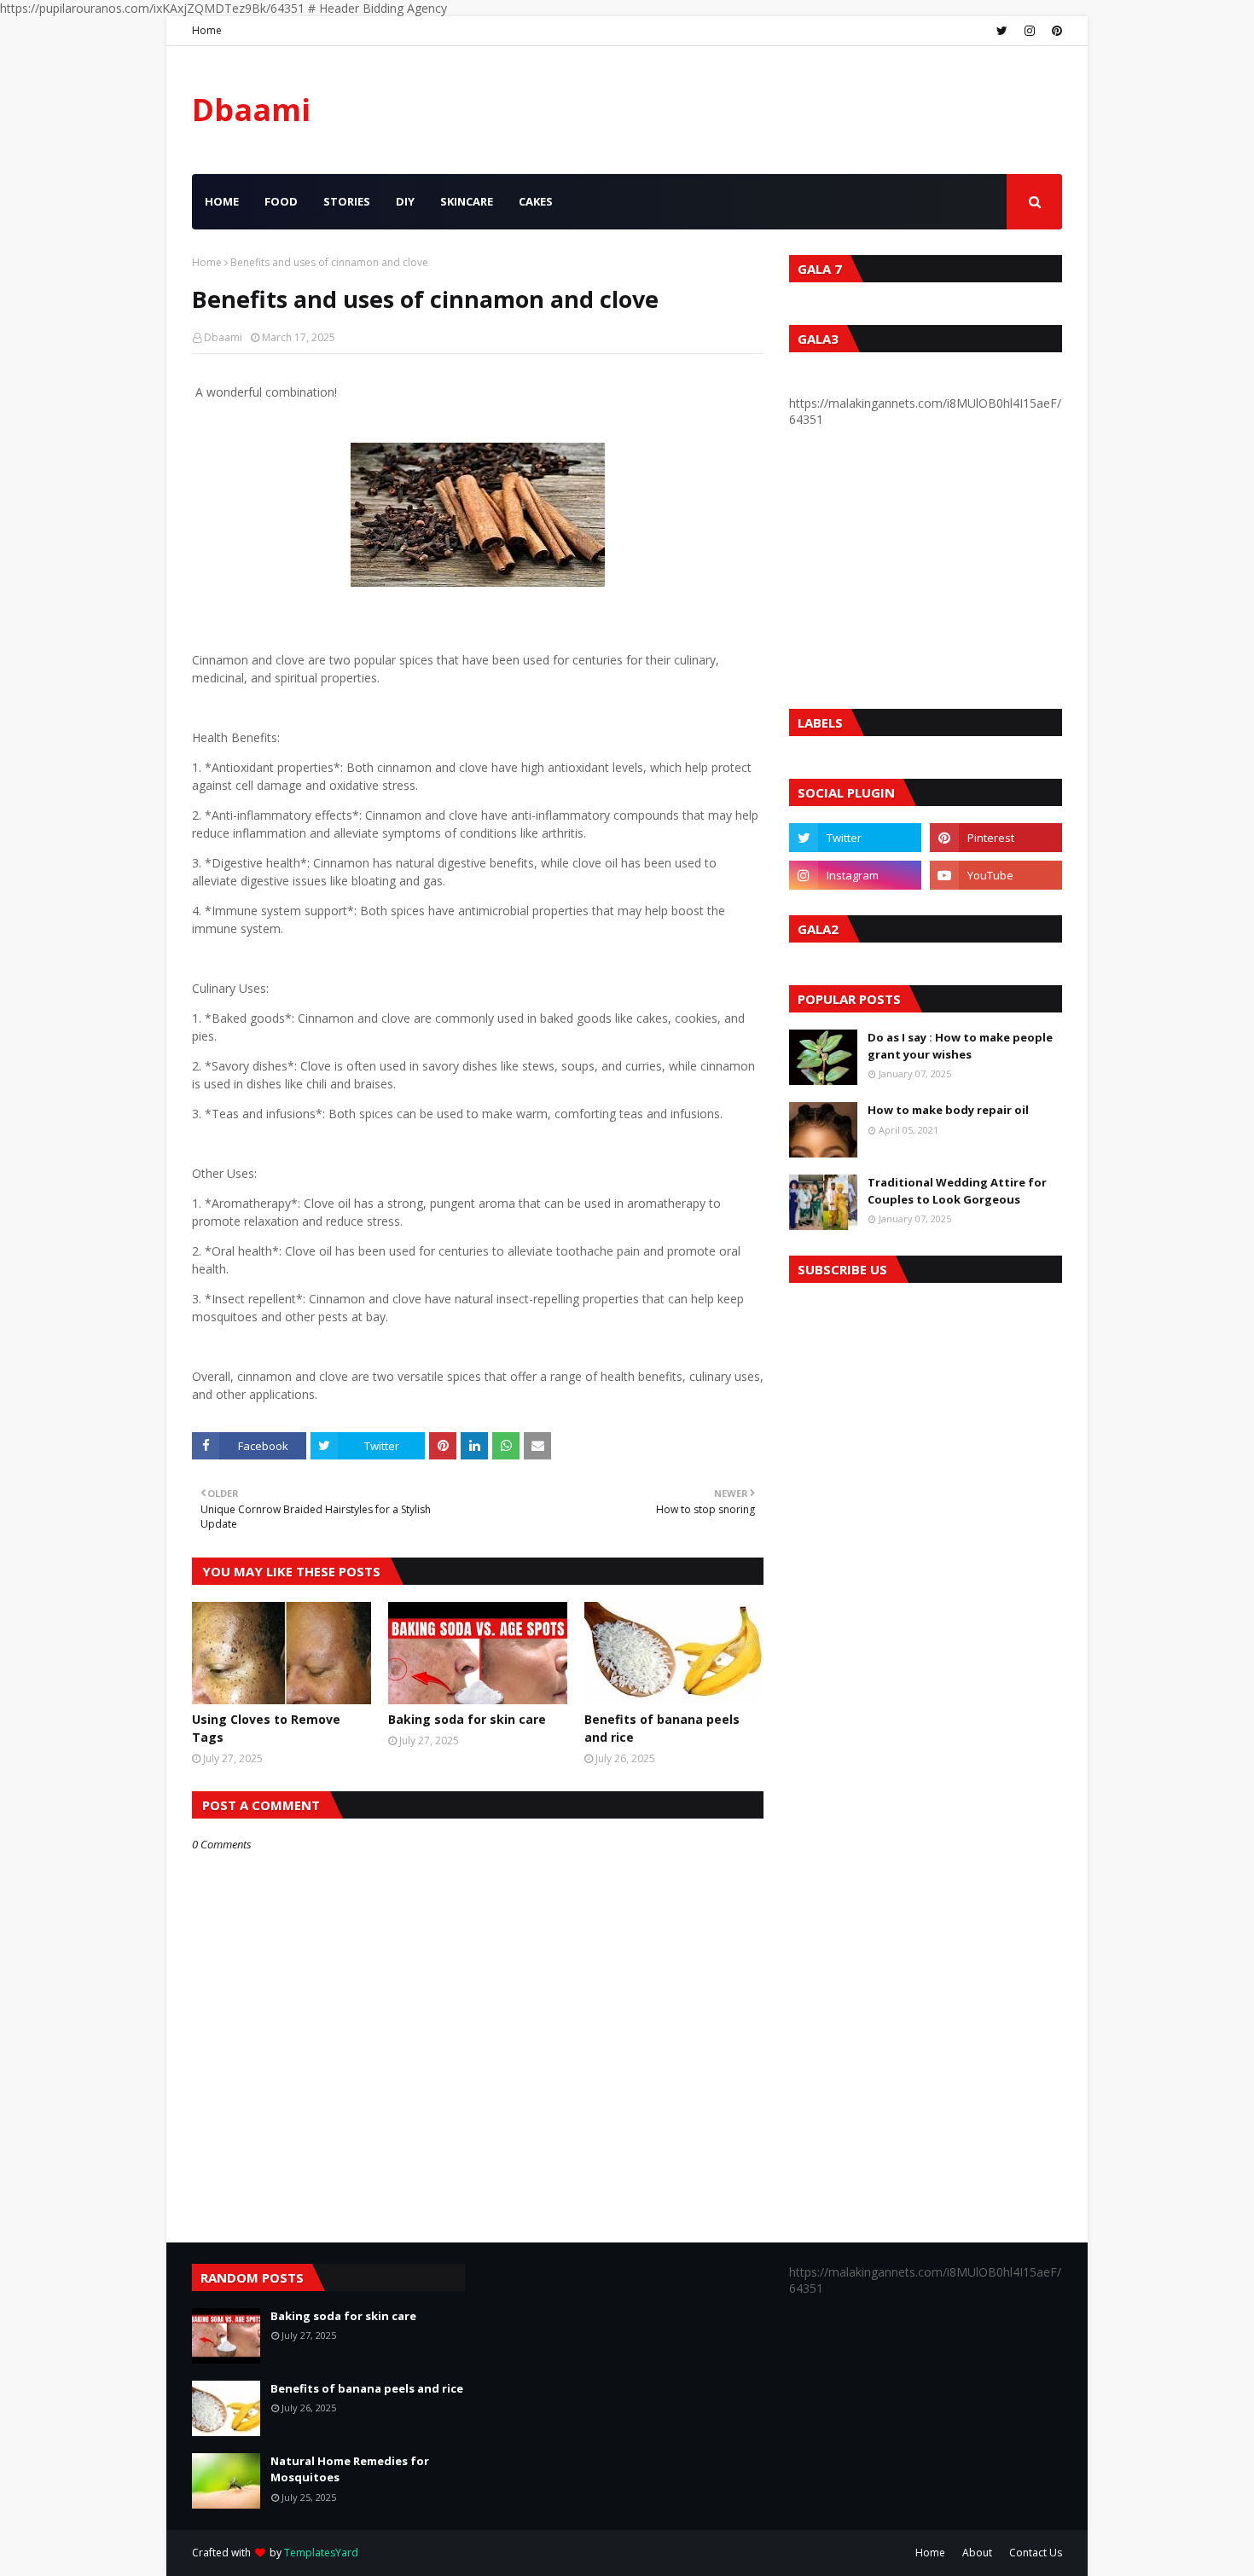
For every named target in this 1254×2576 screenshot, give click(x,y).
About (977, 2553)
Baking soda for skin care (467, 1719)
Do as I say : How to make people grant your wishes (960, 1046)
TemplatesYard (321, 2553)
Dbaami (251, 110)
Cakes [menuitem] (536, 201)
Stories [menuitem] (347, 201)
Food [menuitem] (281, 201)
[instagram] (1030, 31)
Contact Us (1036, 2553)
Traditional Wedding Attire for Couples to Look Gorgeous (957, 1191)
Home (207, 30)
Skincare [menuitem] (467, 201)
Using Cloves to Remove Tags (266, 1728)
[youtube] (996, 875)
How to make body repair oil (948, 1110)
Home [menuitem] (222, 201)
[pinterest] (1055, 31)
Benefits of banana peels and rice (662, 1728)
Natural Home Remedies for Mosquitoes (350, 2469)
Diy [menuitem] (405, 201)
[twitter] (1002, 31)
